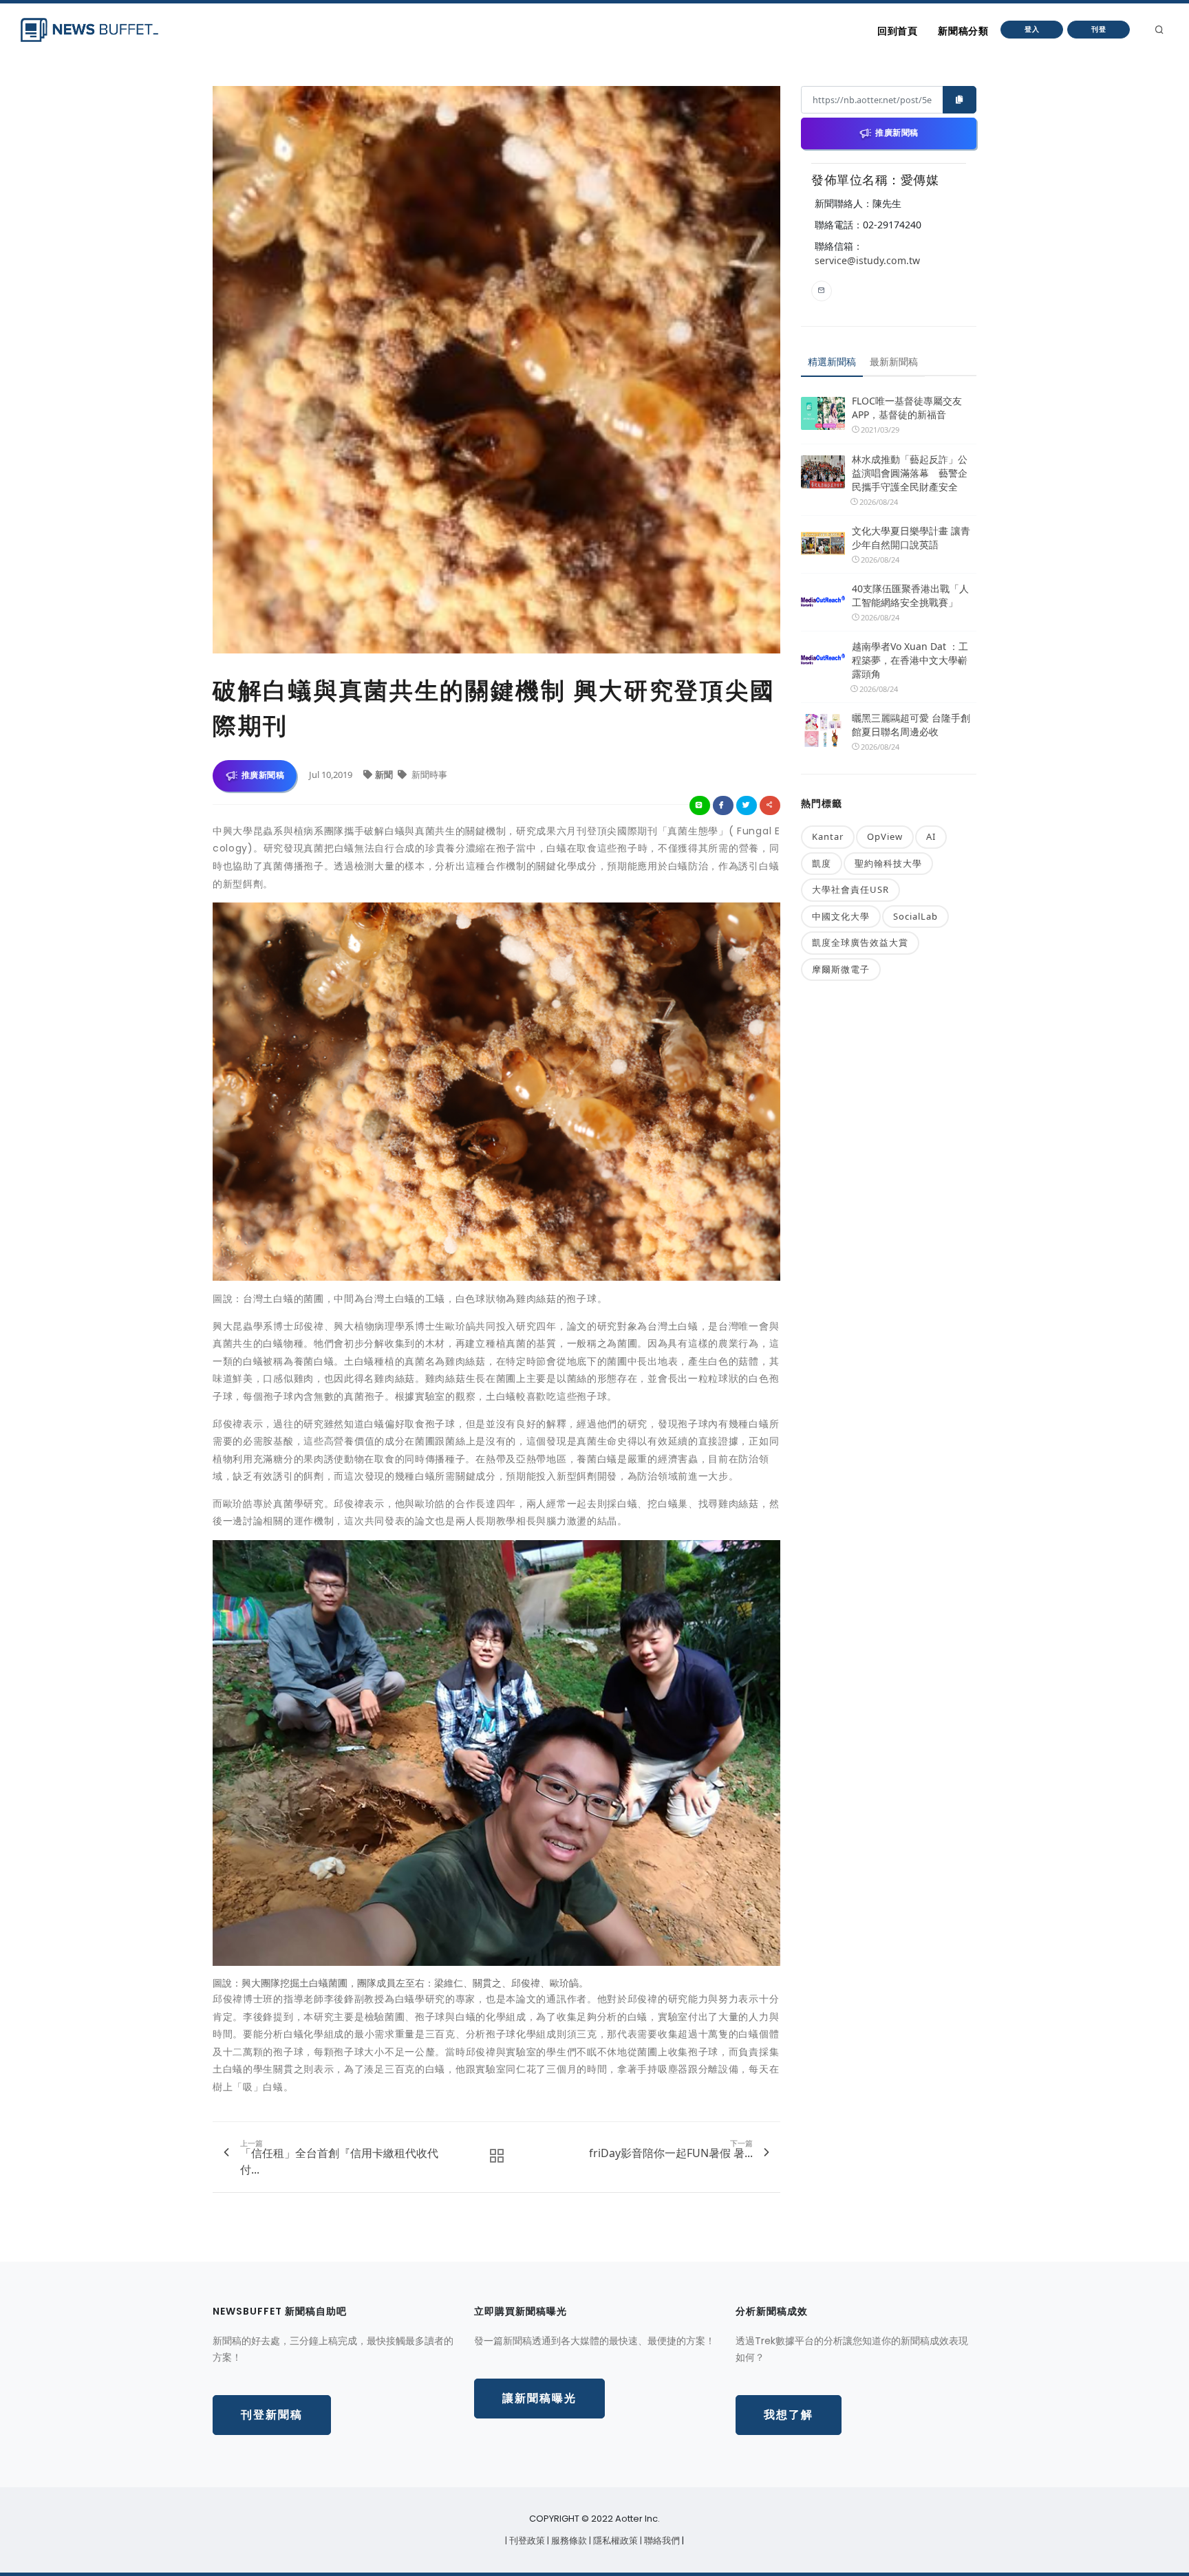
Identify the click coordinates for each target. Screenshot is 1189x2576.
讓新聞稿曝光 (539, 2398)
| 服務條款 (568, 2541)
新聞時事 (428, 775)
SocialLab (915, 916)
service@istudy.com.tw (867, 260)
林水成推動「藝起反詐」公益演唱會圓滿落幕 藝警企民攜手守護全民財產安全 (910, 473)
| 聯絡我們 (661, 2541)
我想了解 (789, 2415)
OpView (885, 836)
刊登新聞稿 (272, 2415)
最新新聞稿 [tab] (894, 361)
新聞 (385, 775)
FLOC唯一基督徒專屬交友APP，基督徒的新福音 (907, 408)
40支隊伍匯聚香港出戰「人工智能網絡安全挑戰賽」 (910, 595)
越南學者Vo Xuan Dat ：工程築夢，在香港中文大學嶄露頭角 (910, 660)
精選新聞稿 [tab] (832, 361)
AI (931, 836)
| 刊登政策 (526, 2541)
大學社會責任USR (850, 889)
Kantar (828, 836)
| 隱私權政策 (614, 2541)
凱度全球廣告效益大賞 (860, 942)
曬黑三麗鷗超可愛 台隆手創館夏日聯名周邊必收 (911, 725)
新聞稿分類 (963, 31)
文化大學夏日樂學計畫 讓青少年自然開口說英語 (911, 538)
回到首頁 (897, 31)
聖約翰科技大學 (888, 863)
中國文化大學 (841, 916)
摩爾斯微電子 (841, 969)
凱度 (822, 863)
